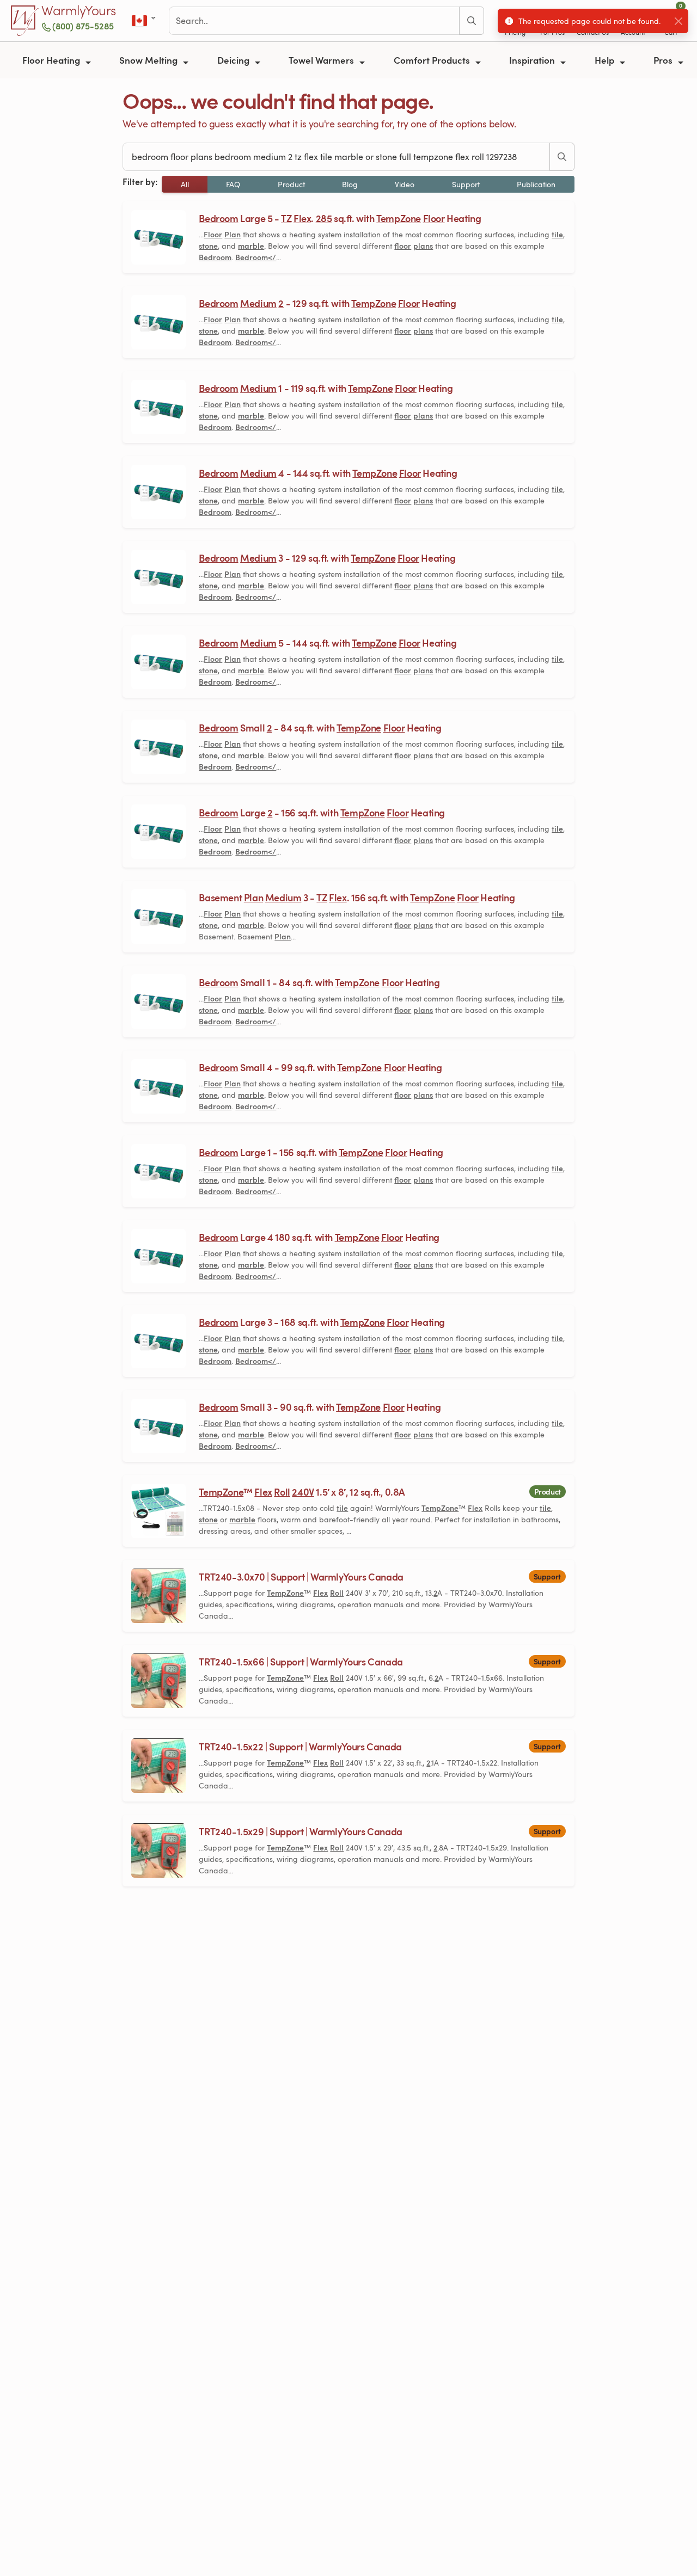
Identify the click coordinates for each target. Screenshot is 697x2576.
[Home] (25, 21)
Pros (664, 60)
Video (405, 184)
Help (606, 60)
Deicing (234, 60)
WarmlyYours (79, 11)
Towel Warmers (322, 60)
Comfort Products (433, 60)
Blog (350, 184)
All (185, 184)
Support (466, 184)
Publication (536, 184)
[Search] (472, 21)
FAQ (233, 184)
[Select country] (145, 21)
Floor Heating (52, 60)
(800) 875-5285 (83, 26)
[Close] (678, 21)
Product (291, 184)
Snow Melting (149, 60)
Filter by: (140, 182)
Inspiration (533, 60)
